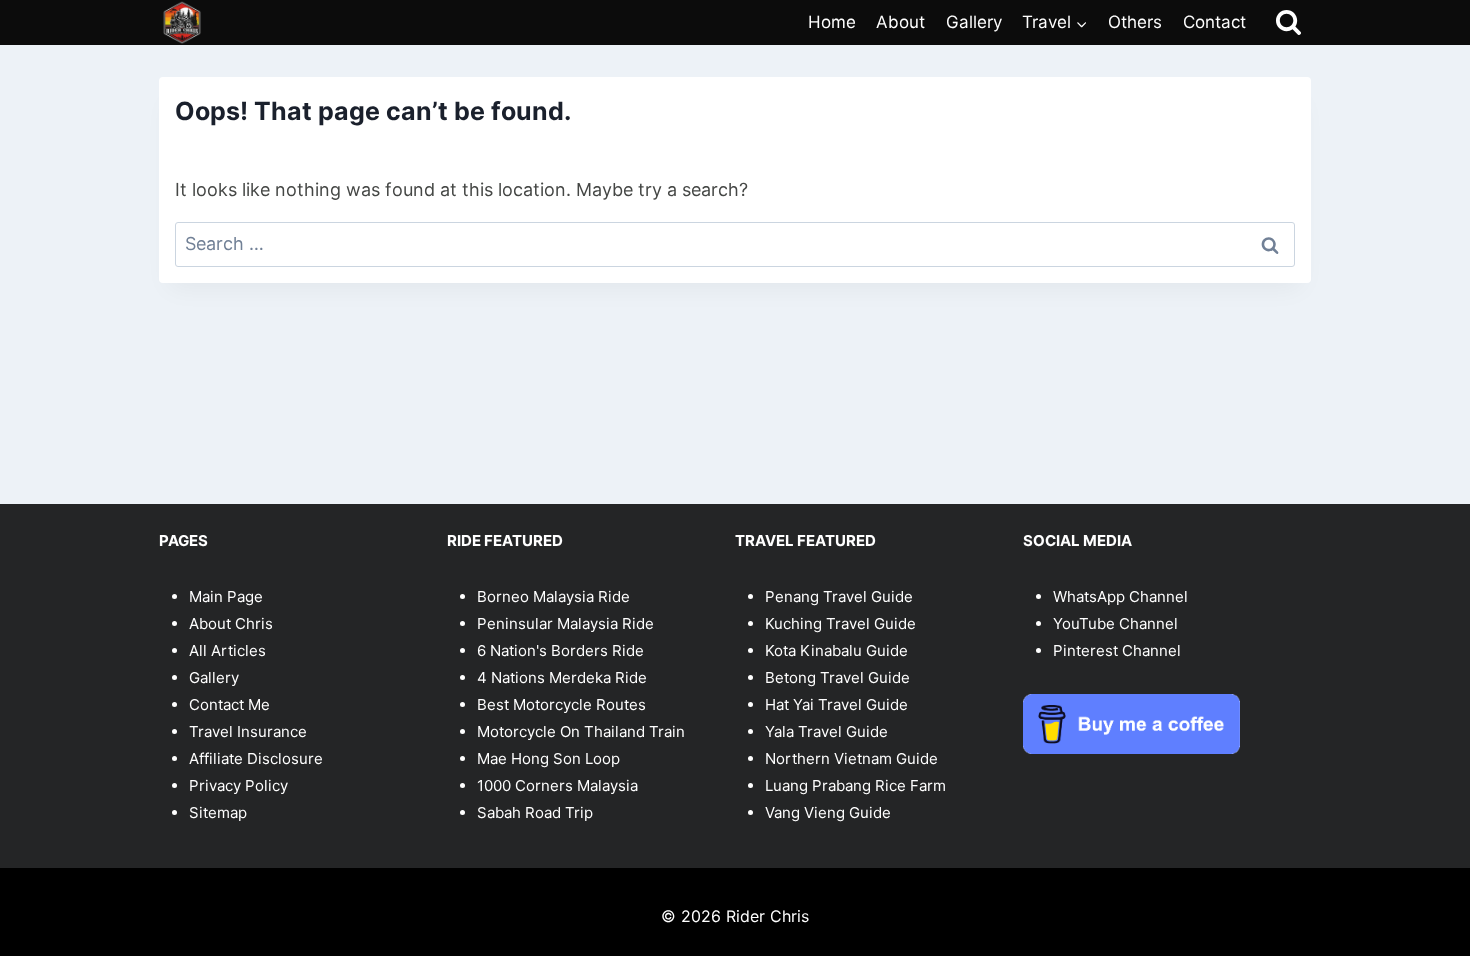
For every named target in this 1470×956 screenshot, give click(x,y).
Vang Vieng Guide (828, 812)
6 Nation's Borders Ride (560, 650)
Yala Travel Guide (826, 731)
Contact (1214, 22)
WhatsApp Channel (1120, 596)
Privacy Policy (238, 785)
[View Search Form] (1288, 22)
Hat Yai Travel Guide (836, 704)
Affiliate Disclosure (256, 758)
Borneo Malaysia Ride (553, 596)
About (900, 22)
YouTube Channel (1115, 623)
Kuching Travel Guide (840, 623)
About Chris (231, 623)
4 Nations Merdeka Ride (562, 677)
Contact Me (229, 704)
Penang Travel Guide (839, 596)
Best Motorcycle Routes (561, 704)
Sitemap (218, 812)
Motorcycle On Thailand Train (581, 731)
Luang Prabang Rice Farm (855, 785)
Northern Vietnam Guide (851, 758)
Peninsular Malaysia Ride (565, 623)
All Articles (227, 650)
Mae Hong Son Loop (548, 758)
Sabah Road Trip (535, 812)
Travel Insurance (248, 731)
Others (1135, 22)
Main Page (226, 596)
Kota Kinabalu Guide (836, 650)
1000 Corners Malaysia (557, 785)
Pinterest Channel (1117, 650)
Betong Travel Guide (837, 677)
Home (832, 22)
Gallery (974, 22)
